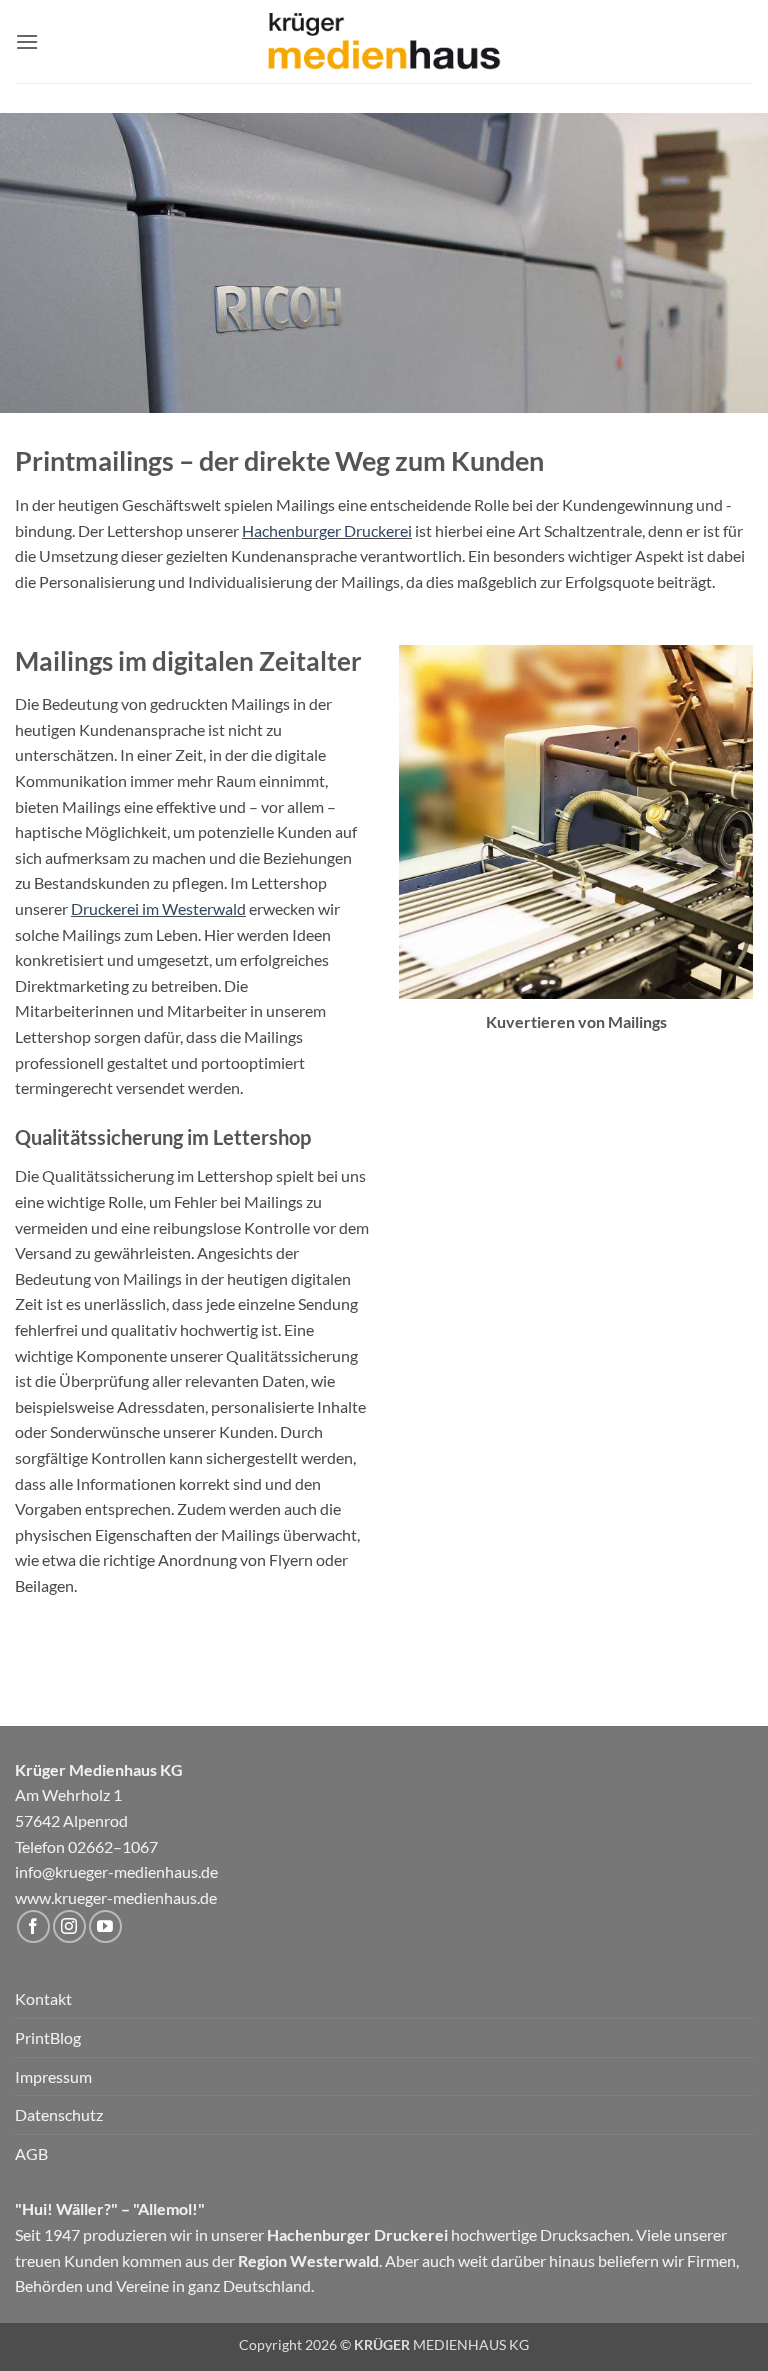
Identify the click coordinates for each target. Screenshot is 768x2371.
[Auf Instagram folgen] (69, 1926)
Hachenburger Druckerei (327, 530)
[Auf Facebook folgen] (33, 1926)
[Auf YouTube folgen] (105, 1926)
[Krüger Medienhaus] (384, 42)
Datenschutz (59, 2114)
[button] (27, 41)
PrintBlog (48, 2037)
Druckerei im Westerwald (158, 908)
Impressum (53, 2076)
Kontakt (43, 1998)
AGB (31, 2153)
